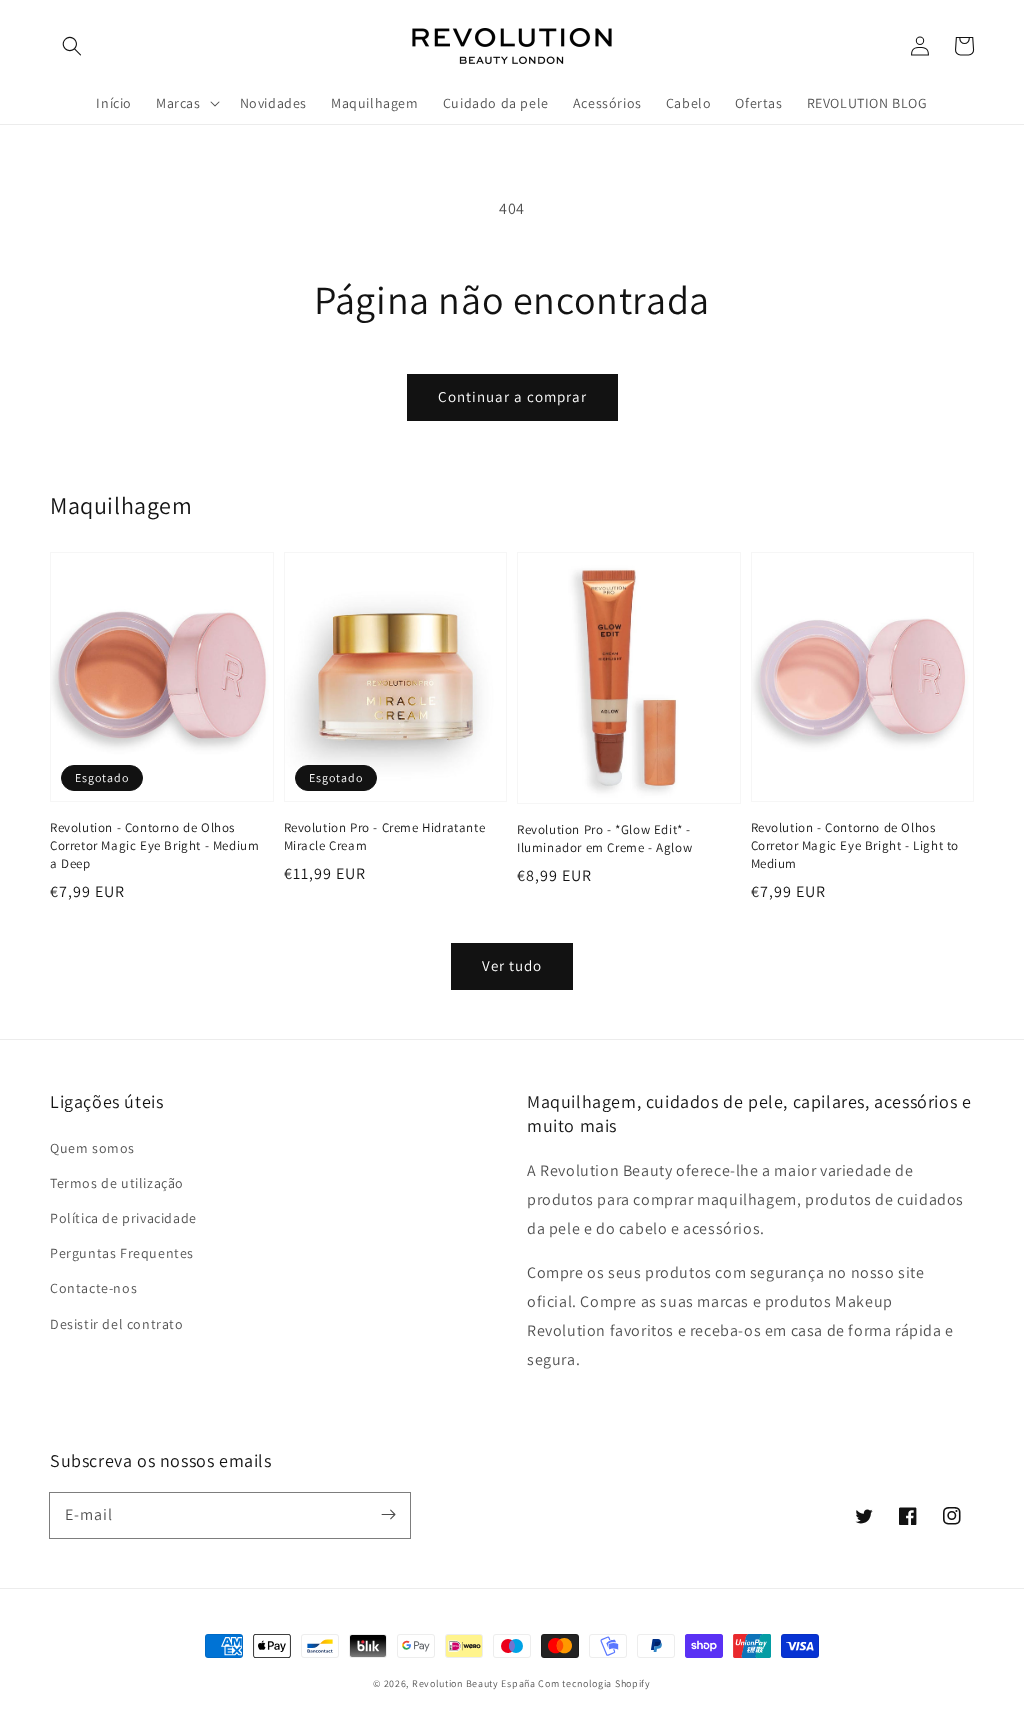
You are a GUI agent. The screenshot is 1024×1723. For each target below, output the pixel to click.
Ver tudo (512, 965)
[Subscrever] (388, 1515)
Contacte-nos (93, 1288)
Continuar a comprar (512, 396)
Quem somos (92, 1148)
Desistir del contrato (117, 1324)
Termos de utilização (117, 1183)
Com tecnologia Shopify (594, 1683)
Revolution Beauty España (474, 1683)
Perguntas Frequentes (122, 1253)
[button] (72, 46)
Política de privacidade (123, 1218)
